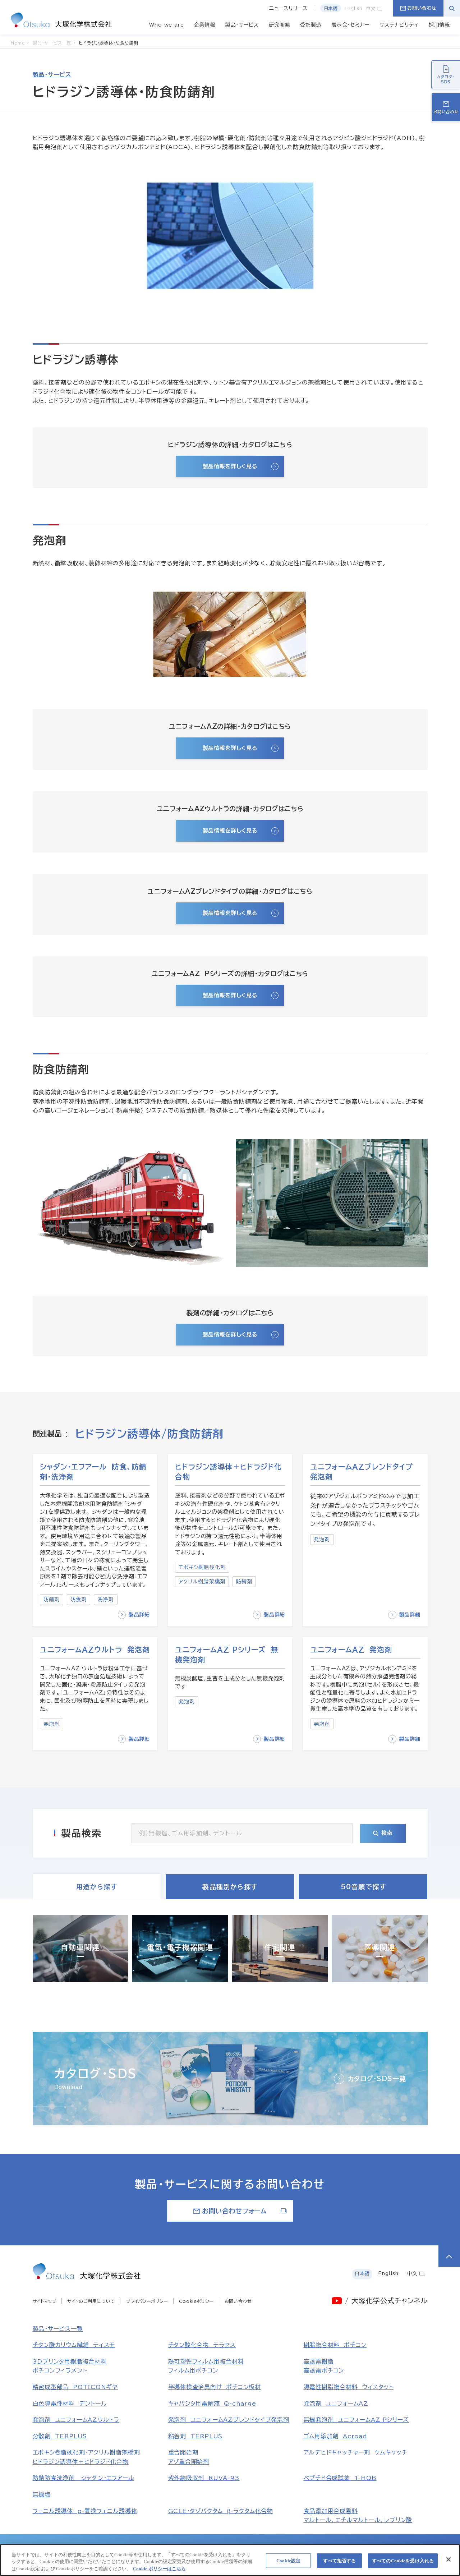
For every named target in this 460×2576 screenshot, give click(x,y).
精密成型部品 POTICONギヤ (75, 2387)
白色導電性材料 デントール (70, 2403)
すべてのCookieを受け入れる (403, 2560)
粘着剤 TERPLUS (195, 2436)
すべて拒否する (340, 2560)
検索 (387, 1833)
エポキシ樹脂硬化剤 (202, 1567)
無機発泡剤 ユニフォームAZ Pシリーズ (356, 2420)
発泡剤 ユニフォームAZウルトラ (76, 2420)
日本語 (331, 8)
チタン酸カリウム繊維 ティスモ (74, 2345)
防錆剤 (52, 1600)
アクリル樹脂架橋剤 (202, 1582)
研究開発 (279, 25)
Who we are (167, 25)
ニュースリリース (288, 8)
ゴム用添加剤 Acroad (335, 2436)
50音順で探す (363, 1887)
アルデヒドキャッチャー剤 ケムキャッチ (356, 2452)
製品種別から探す (230, 1887)
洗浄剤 (105, 1600)
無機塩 (42, 2494)
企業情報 (205, 25)
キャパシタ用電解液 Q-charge (212, 2403)
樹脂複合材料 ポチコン (335, 2345)
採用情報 (439, 25)
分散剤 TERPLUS (60, 2436)
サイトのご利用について (91, 2301)
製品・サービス (242, 25)
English (354, 8)
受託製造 (311, 25)
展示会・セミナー (350, 25)
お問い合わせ (422, 8)
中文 (372, 8)
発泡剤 (322, 1540)
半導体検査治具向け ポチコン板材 (215, 2387)
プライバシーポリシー (147, 2301)
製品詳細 (139, 1615)
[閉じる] (448, 2559)
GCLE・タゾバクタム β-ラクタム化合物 (221, 2511)
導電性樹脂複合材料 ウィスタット (349, 2387)
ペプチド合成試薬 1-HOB (340, 2478)
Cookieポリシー (196, 2301)
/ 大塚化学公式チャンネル (386, 2301)
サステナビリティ (399, 25)
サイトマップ (45, 2301)
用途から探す (97, 1887)
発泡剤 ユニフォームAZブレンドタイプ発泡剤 (229, 2420)
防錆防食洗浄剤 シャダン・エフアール (84, 2478)
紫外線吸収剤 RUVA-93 (204, 2478)
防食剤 (79, 1600)
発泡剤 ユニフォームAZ (336, 2403)
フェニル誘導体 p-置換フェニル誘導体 (85, 2511)
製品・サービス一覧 (58, 2329)
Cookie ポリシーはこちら (159, 2569)
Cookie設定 (288, 2560)
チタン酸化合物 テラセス (202, 2345)
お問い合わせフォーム (234, 2211)
